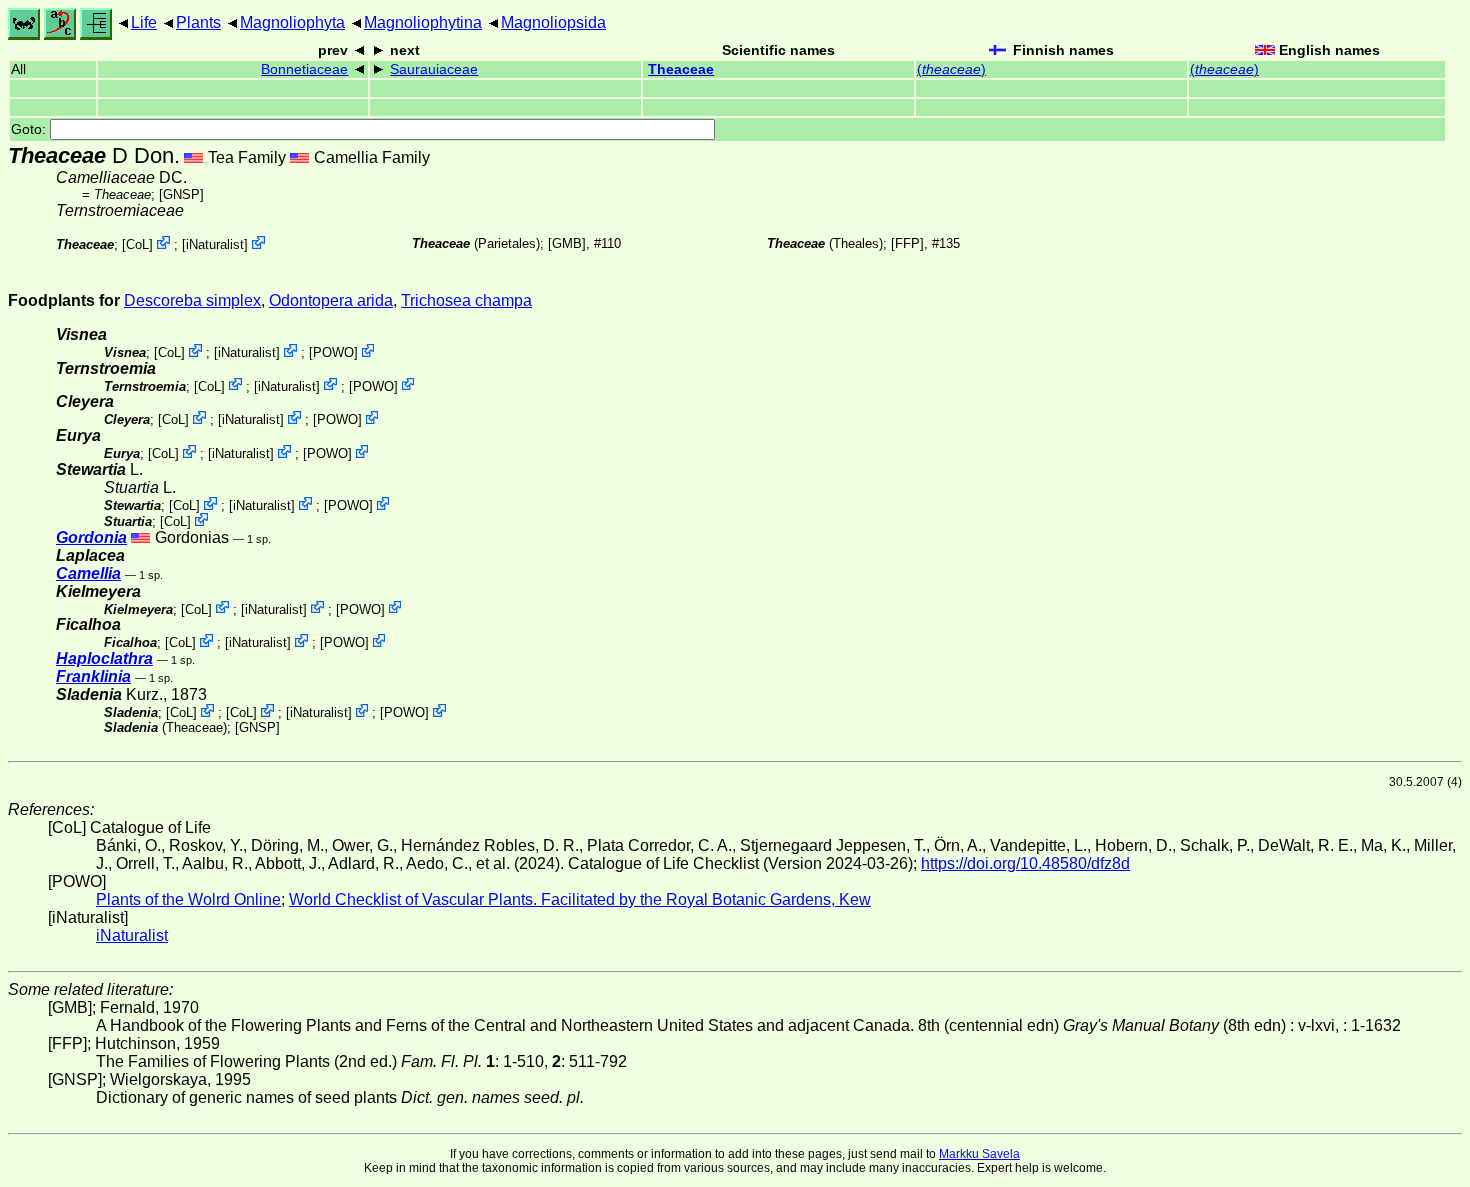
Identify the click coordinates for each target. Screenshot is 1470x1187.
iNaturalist (215, 244)
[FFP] (907, 243)
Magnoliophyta (292, 22)
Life (144, 22)
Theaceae (681, 69)
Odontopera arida (331, 300)
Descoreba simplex (192, 300)
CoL (137, 244)
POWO (333, 352)
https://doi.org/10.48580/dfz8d (1025, 863)
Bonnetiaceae (304, 69)
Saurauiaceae (434, 69)
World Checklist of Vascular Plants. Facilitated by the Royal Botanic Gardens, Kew (580, 899)
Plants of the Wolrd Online (188, 899)
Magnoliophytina (423, 22)
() (951, 69)
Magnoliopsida (553, 22)
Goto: (30, 129)
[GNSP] (181, 194)
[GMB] (567, 243)
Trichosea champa (466, 300)
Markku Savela (979, 1154)
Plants (198, 22)
